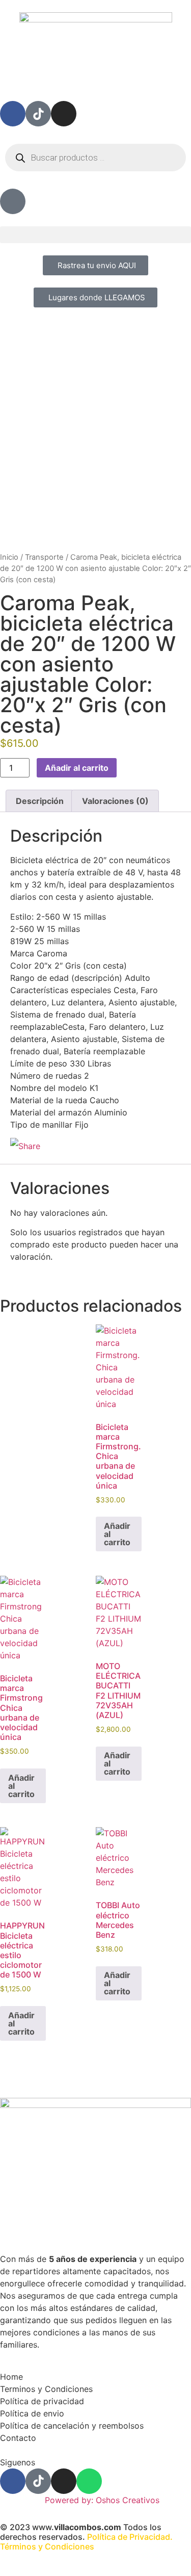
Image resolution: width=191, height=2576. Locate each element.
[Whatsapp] (89, 2481)
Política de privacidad (42, 2401)
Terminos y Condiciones (46, 2389)
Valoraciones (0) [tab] (115, 801)
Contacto (18, 2438)
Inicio (9, 557)
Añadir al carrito (77, 768)
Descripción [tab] (40, 801)
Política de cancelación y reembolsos (72, 2426)
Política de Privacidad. (130, 2537)
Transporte (44, 557)
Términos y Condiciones (47, 2546)
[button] (95, 235)
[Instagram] (64, 114)
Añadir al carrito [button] (117, 1534)
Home (11, 2377)
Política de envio (32, 2413)
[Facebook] (13, 114)
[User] (13, 201)
